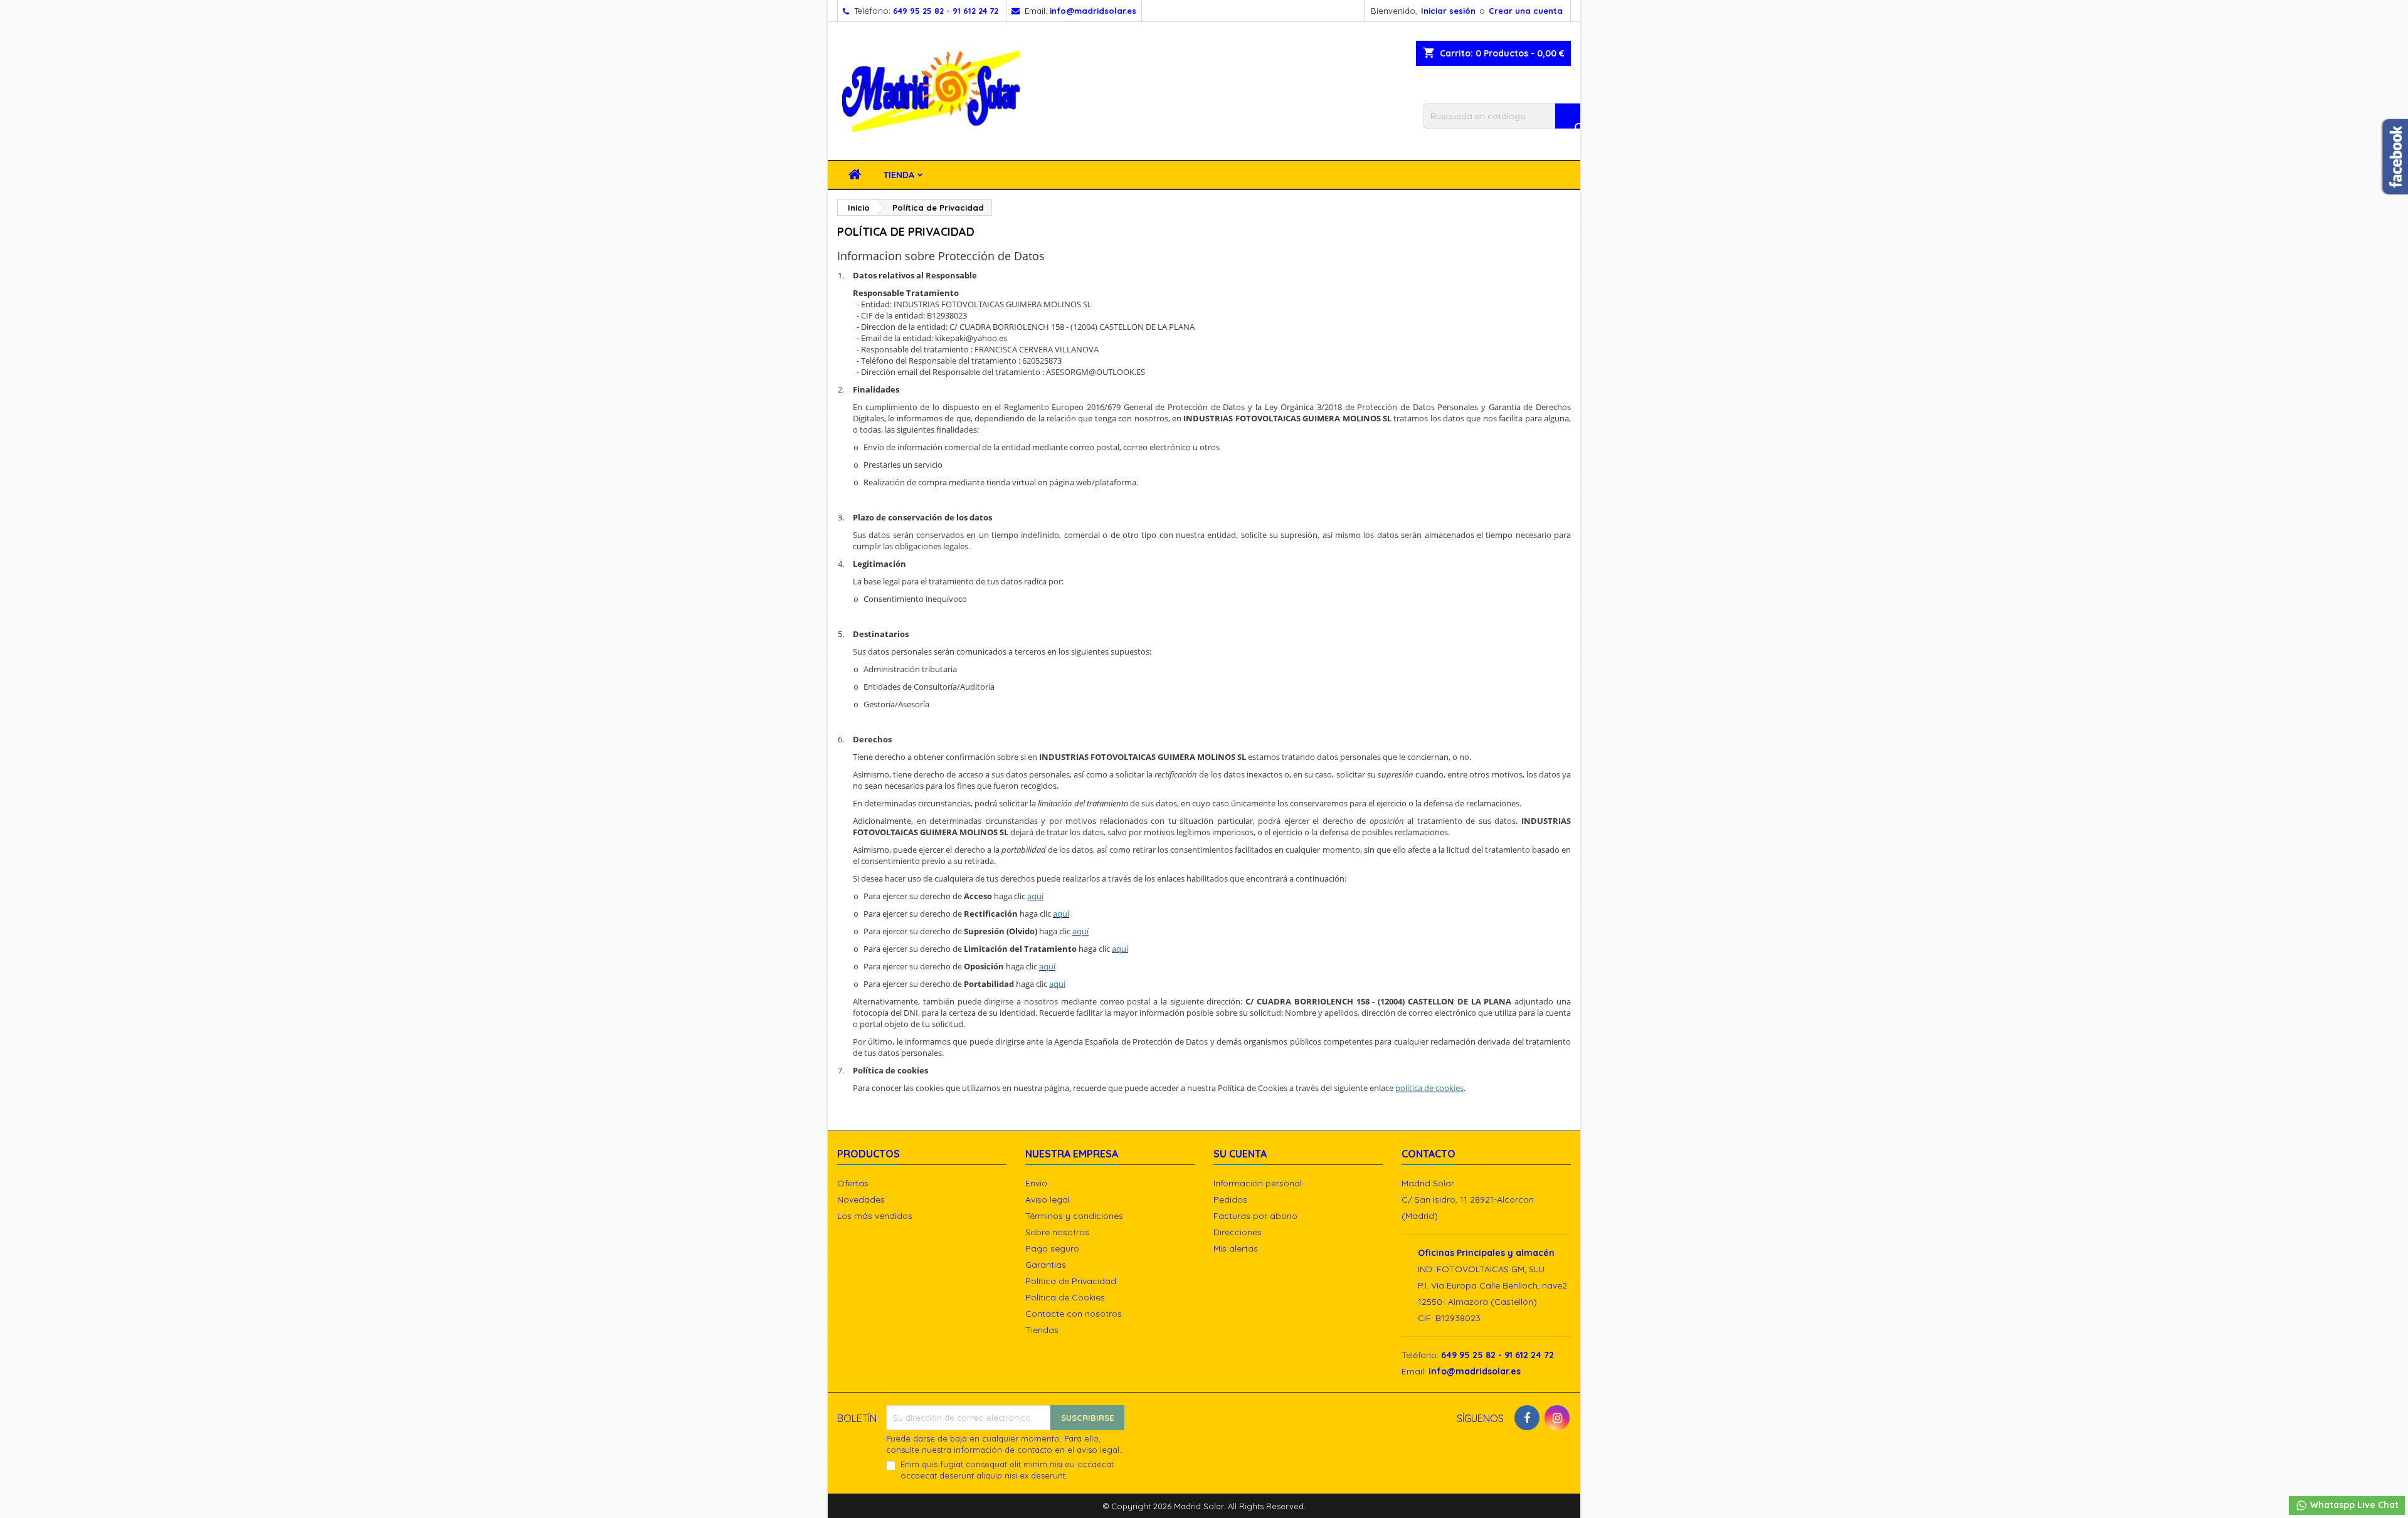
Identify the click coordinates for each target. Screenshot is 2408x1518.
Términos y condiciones (1074, 1216)
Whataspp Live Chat (2353, 1505)
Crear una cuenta (1526, 11)
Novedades (861, 1199)
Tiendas (1042, 1330)
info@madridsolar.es (1093, 11)
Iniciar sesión (1448, 11)
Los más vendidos (875, 1216)
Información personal (1258, 1183)
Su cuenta (1240, 1154)
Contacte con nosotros (1074, 1314)
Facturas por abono (1255, 1216)
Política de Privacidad (1071, 1281)
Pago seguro (1052, 1248)
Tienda (899, 175)
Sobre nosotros (1057, 1232)
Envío (1036, 1183)
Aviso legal (1048, 1199)
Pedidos (1230, 1199)
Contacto (1428, 1154)
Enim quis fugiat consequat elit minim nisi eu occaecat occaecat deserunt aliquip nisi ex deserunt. (1007, 1470)
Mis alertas (1236, 1248)
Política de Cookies (1065, 1297)
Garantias (1046, 1265)
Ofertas (853, 1183)
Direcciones (1238, 1232)
